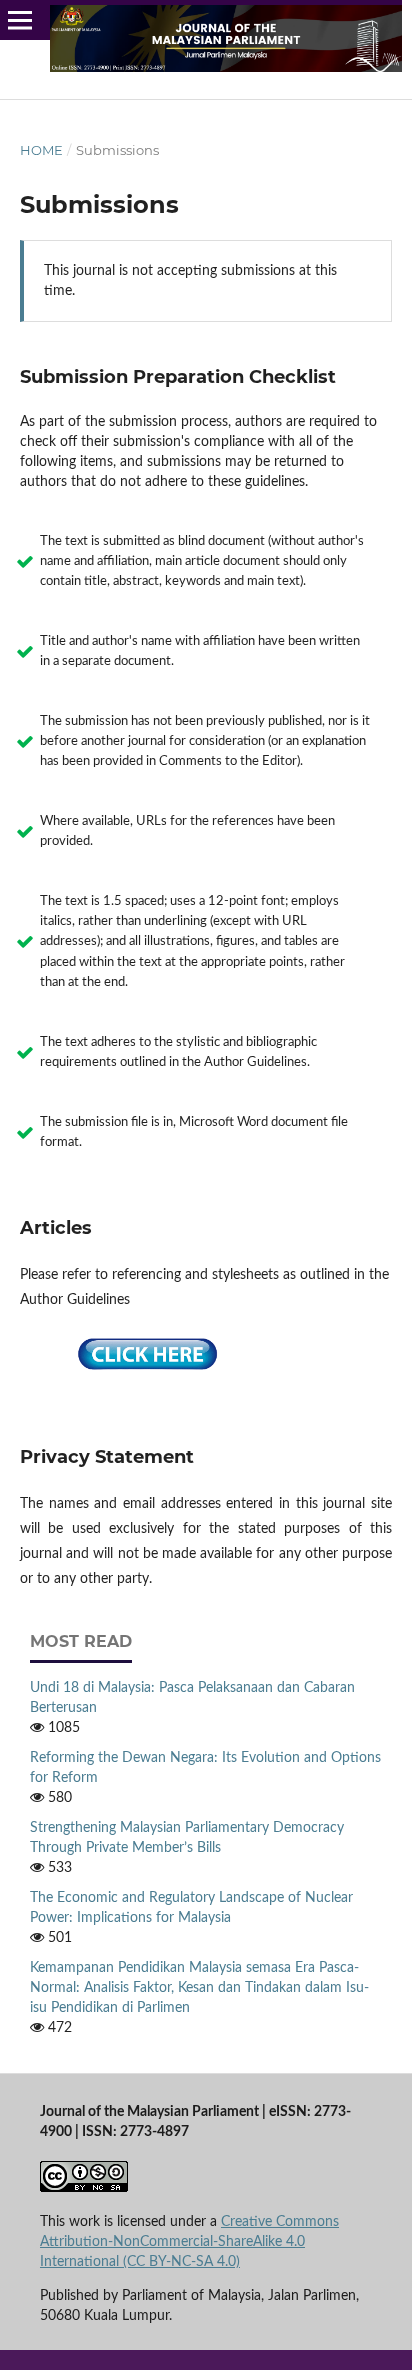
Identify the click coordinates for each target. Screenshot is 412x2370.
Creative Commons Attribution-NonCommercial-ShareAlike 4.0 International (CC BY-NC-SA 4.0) (189, 2242)
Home (41, 150)
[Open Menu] (20, 20)
